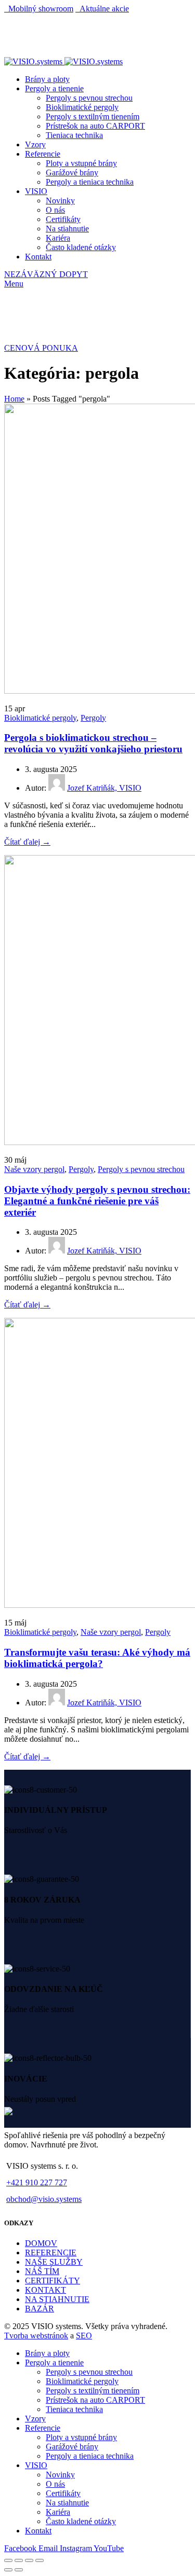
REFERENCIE (51, 2253)
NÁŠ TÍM (42, 2271)
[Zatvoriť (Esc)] (8, 2560)
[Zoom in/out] (40, 2560)
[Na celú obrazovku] (29, 2560)
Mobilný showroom (39, 9)
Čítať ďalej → (27, 842)
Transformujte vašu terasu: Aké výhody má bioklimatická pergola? (97, 1658)
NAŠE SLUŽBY (54, 2262)
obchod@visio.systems (44, 2199)
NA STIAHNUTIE (57, 2299)
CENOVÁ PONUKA (41, 348)
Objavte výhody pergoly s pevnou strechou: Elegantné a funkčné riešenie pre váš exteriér (97, 1201)
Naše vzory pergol (34, 1169)
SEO (84, 2336)
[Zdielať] (19, 2560)
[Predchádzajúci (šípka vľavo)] (8, 2570)
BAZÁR (40, 2309)
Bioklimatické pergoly (40, 718)
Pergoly (93, 718)
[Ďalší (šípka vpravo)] (19, 2570)
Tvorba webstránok (36, 2336)
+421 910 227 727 (37, 2182)
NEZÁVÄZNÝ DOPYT (46, 274)
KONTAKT (45, 2290)
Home (14, 399)
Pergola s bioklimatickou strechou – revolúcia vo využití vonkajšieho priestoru (93, 743)
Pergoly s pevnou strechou (141, 1169)
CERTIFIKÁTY (53, 2281)
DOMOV (41, 2243)
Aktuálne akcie (102, 9)
